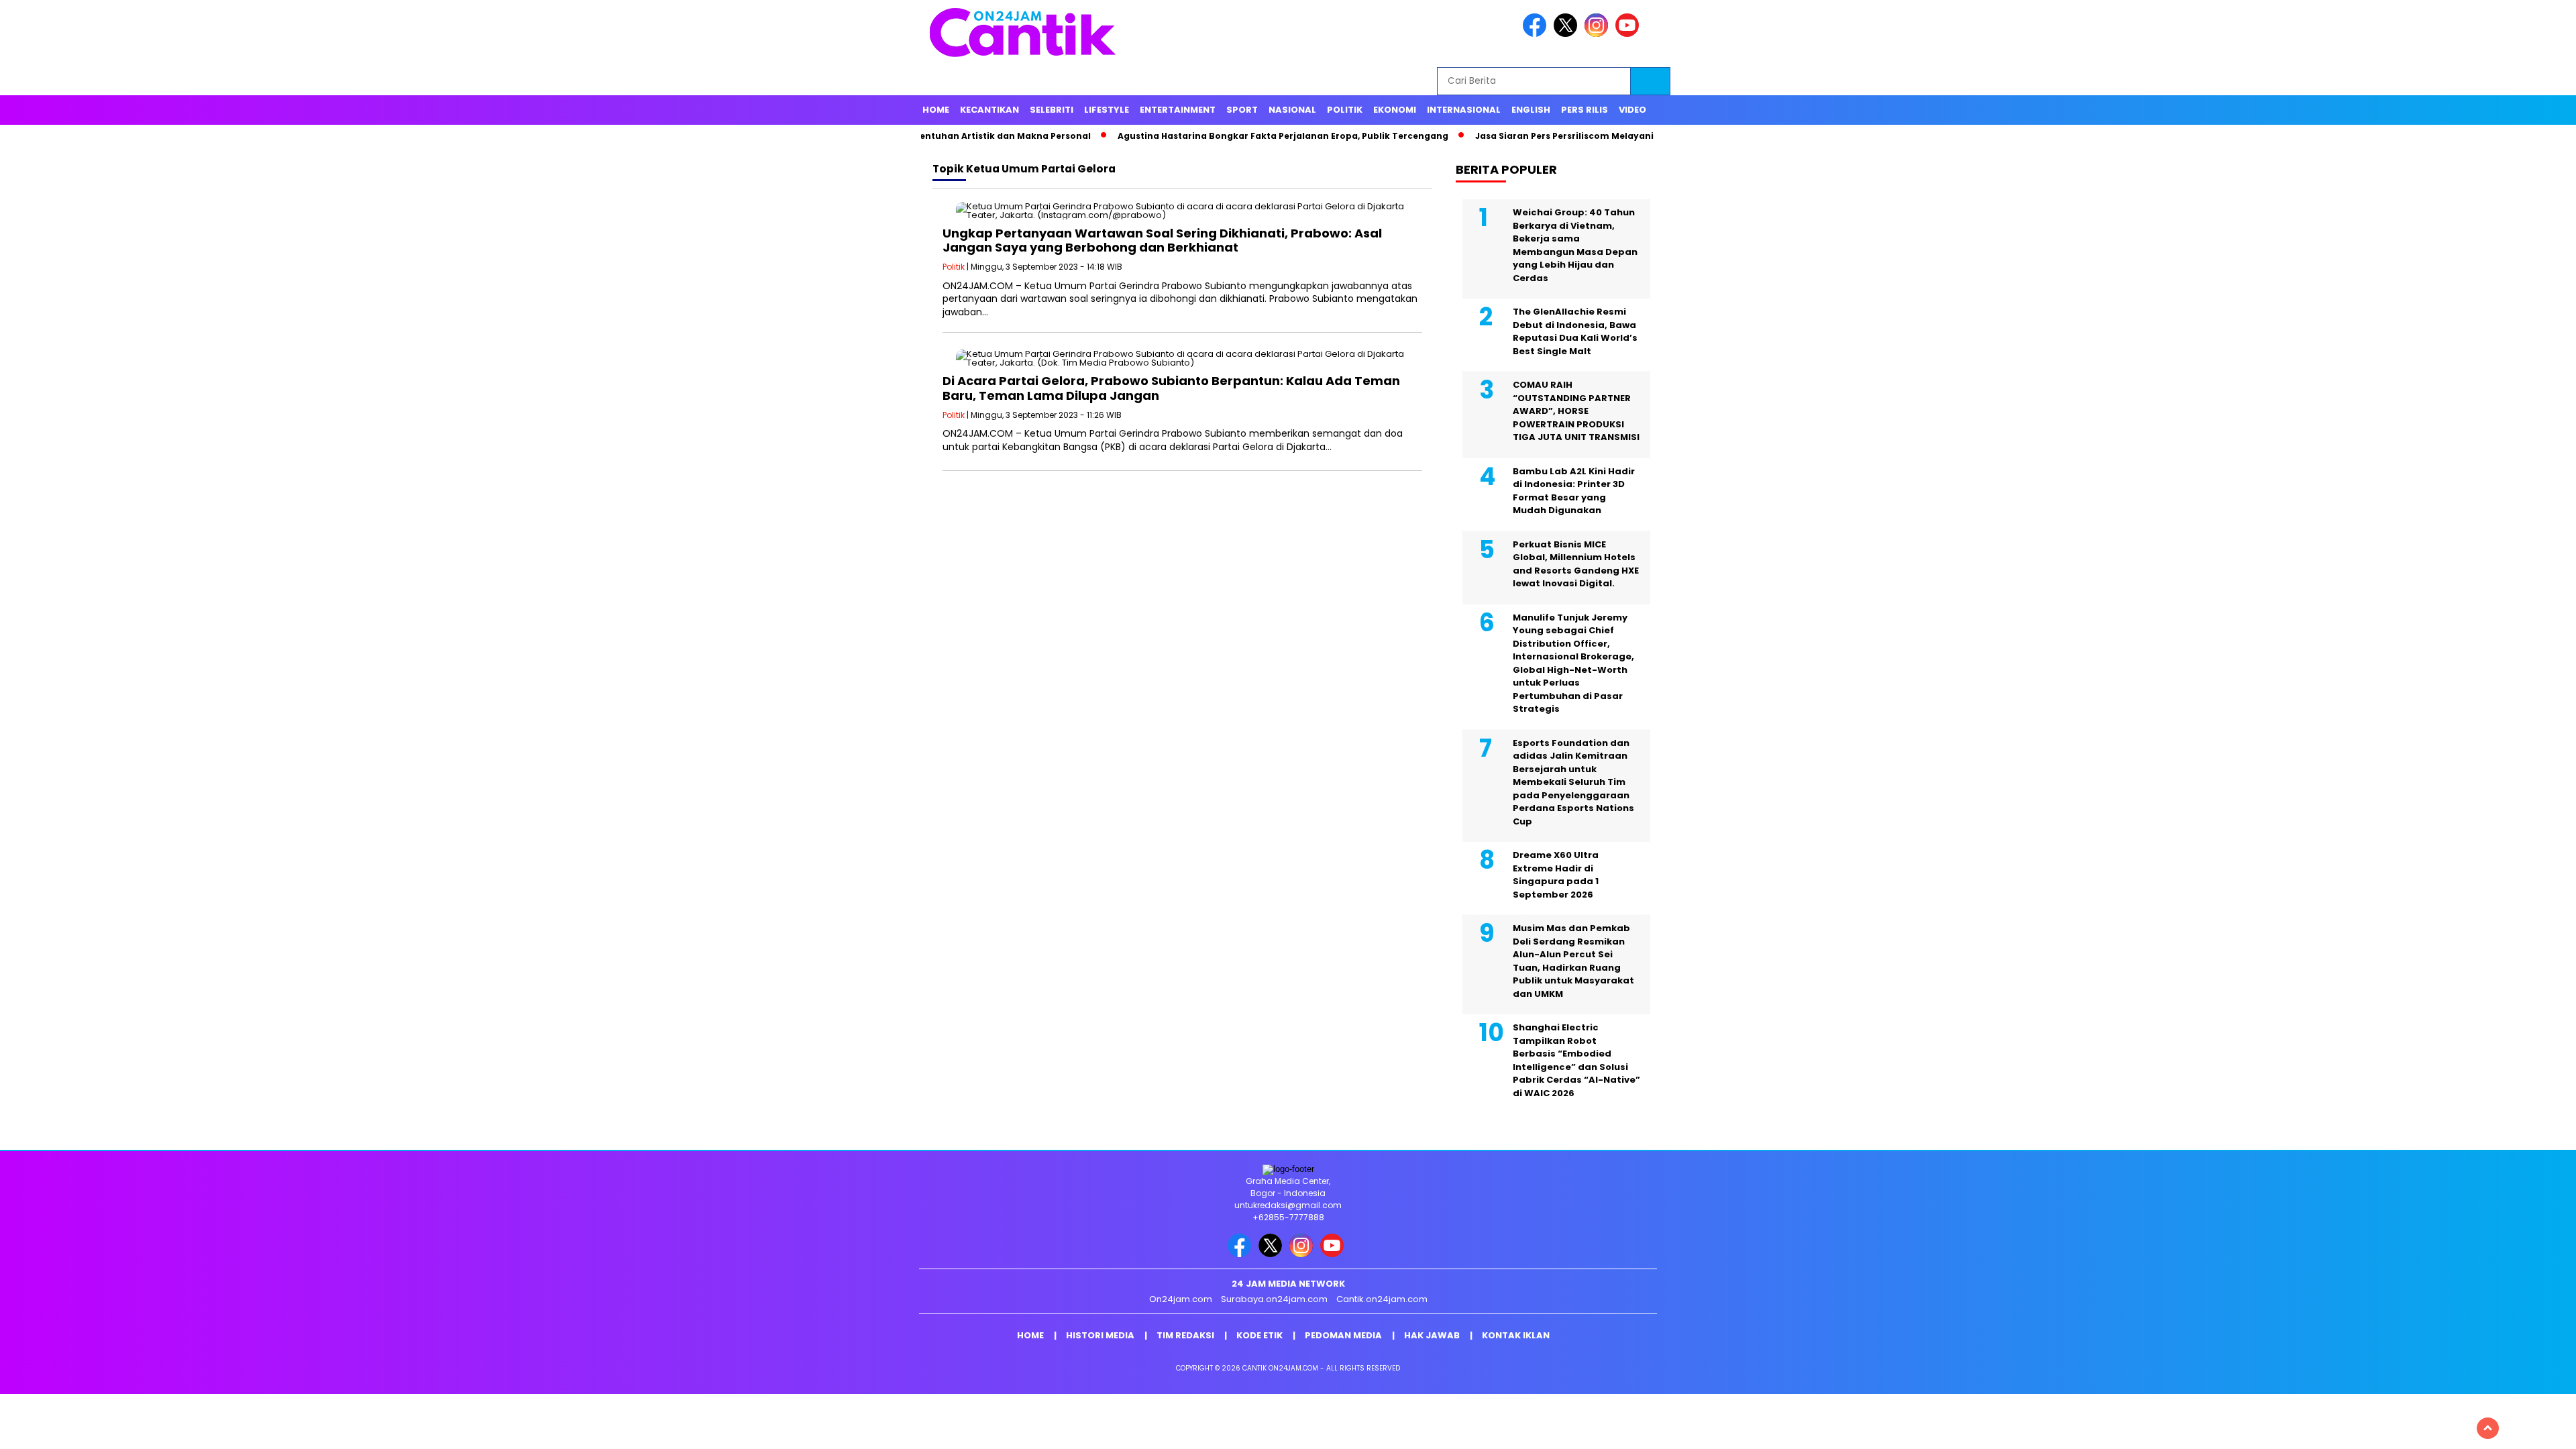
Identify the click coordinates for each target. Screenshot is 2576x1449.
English (1531, 110)
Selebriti (1052, 110)
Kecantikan (989, 110)
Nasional (1292, 110)
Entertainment (1178, 110)
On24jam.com (1181, 1299)
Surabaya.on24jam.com (1274, 1299)
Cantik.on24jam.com (1382, 1299)
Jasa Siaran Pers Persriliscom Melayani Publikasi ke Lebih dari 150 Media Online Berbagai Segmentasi (1638, 136)
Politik (1345, 110)
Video (1632, 110)
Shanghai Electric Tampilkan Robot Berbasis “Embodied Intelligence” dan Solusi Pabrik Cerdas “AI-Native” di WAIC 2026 (1576, 1060)
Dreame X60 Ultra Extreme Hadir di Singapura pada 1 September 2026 (1556, 875)
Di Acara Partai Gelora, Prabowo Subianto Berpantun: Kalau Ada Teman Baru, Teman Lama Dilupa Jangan (1171, 388)
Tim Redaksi (1185, 1335)
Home (936, 110)
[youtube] (1629, 34)
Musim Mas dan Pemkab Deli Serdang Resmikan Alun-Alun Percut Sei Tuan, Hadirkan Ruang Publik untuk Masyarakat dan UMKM (1573, 961)
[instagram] (1599, 34)
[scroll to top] (2488, 1428)
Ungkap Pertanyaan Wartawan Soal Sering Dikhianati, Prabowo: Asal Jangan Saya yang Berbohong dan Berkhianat (1162, 240)
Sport (1242, 110)
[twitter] (1568, 34)
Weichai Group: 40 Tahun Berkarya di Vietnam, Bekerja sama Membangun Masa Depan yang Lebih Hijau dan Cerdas (1575, 245)
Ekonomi (1395, 110)
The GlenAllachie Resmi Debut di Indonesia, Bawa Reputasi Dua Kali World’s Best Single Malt (1575, 331)
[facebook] (1537, 34)
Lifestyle (1107, 110)
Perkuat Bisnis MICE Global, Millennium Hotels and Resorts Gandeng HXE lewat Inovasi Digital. (1576, 564)
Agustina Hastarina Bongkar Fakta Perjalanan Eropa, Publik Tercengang (1215, 136)
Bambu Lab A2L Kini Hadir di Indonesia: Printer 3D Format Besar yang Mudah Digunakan (1574, 491)
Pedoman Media (1343, 1335)
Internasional (1464, 110)
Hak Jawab (1432, 1335)
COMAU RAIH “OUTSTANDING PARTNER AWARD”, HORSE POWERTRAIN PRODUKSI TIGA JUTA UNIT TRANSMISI (1576, 411)
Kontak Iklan (1516, 1335)
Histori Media (1100, 1335)
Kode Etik (1259, 1335)
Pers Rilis (1585, 110)
